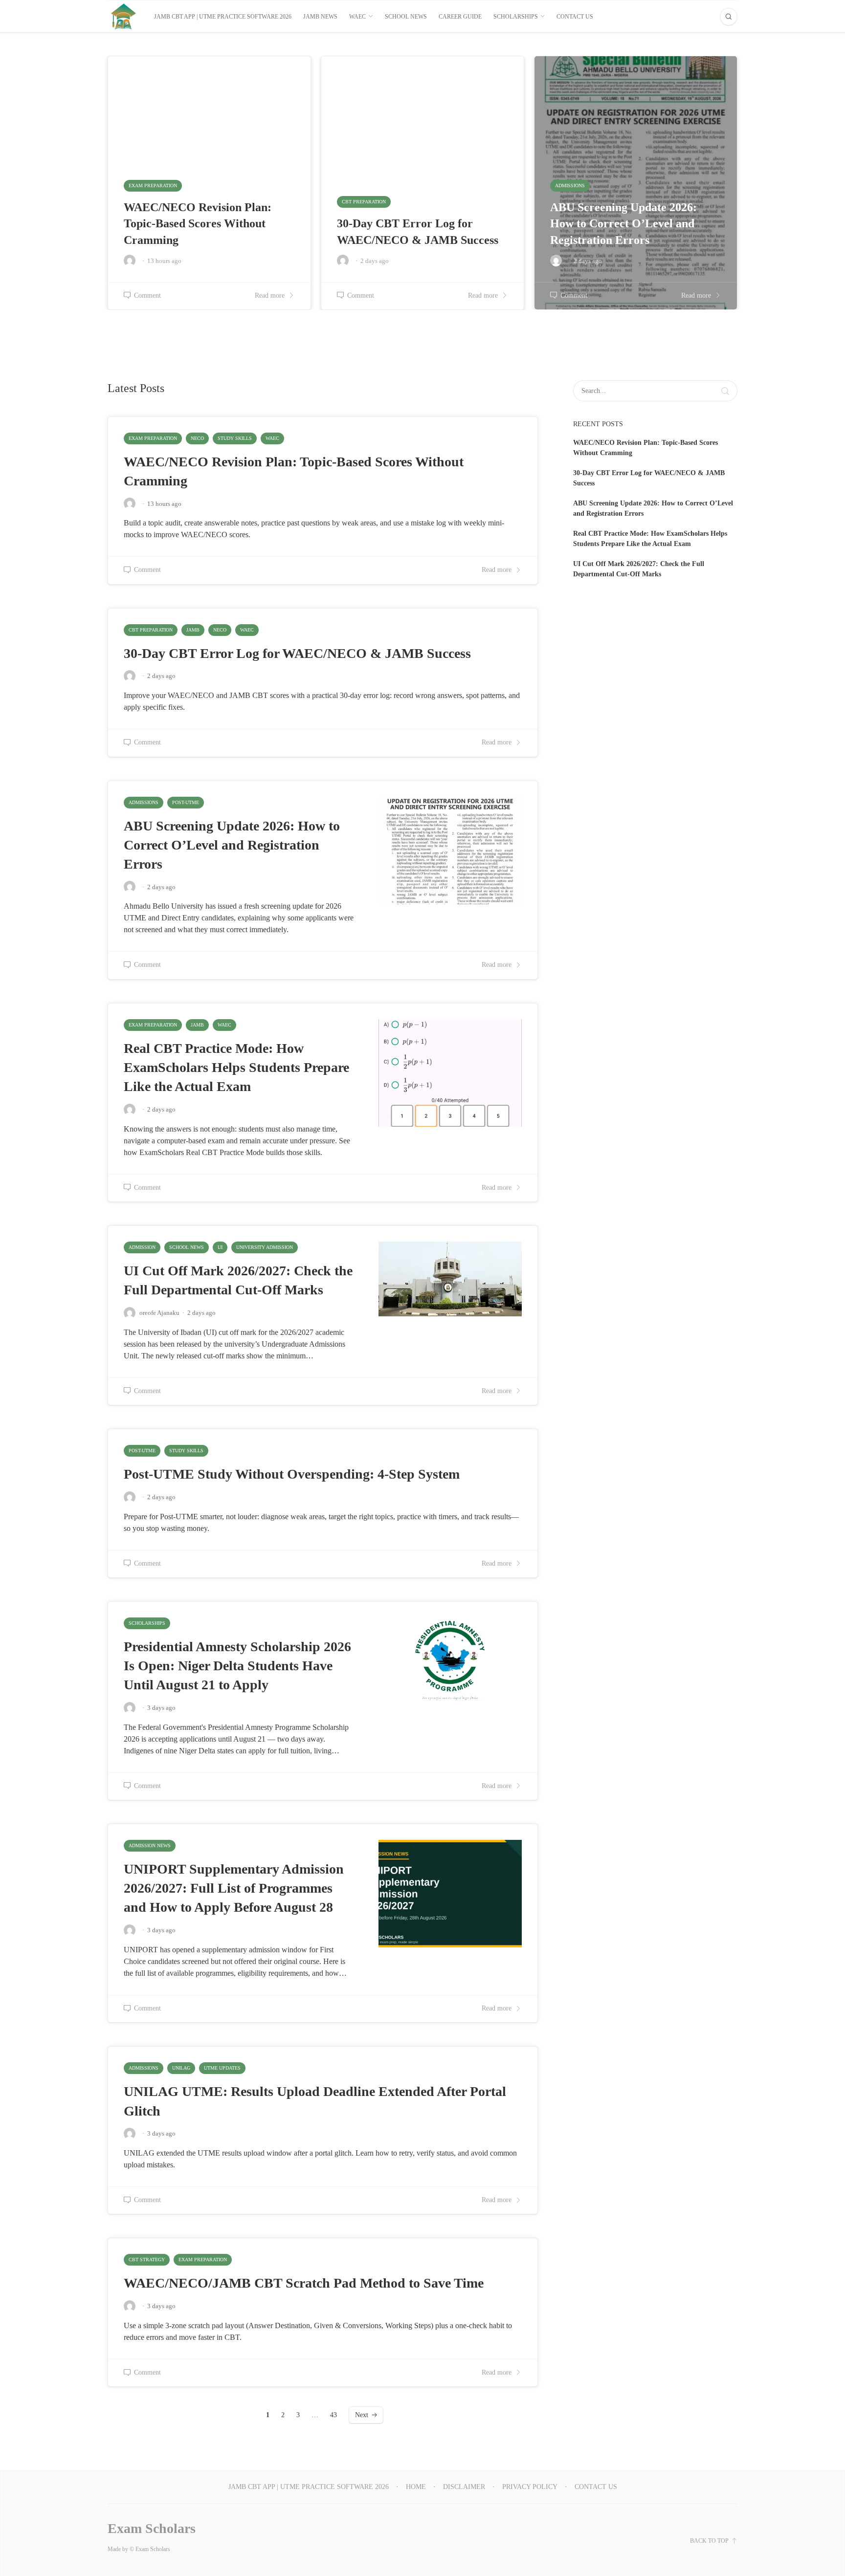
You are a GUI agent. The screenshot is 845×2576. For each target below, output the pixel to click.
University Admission (265, 1247)
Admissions (144, 802)
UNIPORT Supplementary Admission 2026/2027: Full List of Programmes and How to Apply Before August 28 (234, 1888)
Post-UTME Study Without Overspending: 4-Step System (292, 1474)
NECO (197, 438)
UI (220, 1247)
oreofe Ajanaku (159, 1313)
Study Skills (235, 438)
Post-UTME (186, 802)
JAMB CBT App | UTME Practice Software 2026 (223, 17)
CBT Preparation (151, 630)
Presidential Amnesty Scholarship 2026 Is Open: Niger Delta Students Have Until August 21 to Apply (237, 1666)
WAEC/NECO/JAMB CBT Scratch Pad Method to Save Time (304, 2283)
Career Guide (460, 17)
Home (416, 2487)
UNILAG (181, 2068)
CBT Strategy (147, 2259)
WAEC (357, 17)
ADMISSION (142, 1247)
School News (406, 17)
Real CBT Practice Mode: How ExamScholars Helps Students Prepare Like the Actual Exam (236, 1067)
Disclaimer (464, 2487)
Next (362, 2415)
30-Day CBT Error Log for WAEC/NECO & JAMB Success (297, 653)
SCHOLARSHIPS (516, 17)
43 (334, 2415)
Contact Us (575, 17)
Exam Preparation (153, 438)
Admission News (150, 1845)
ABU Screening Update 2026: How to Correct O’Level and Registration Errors (232, 845)
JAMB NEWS (320, 17)
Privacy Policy (530, 2487)
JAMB (193, 630)
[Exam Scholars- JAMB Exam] (123, 16)
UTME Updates (222, 2068)
